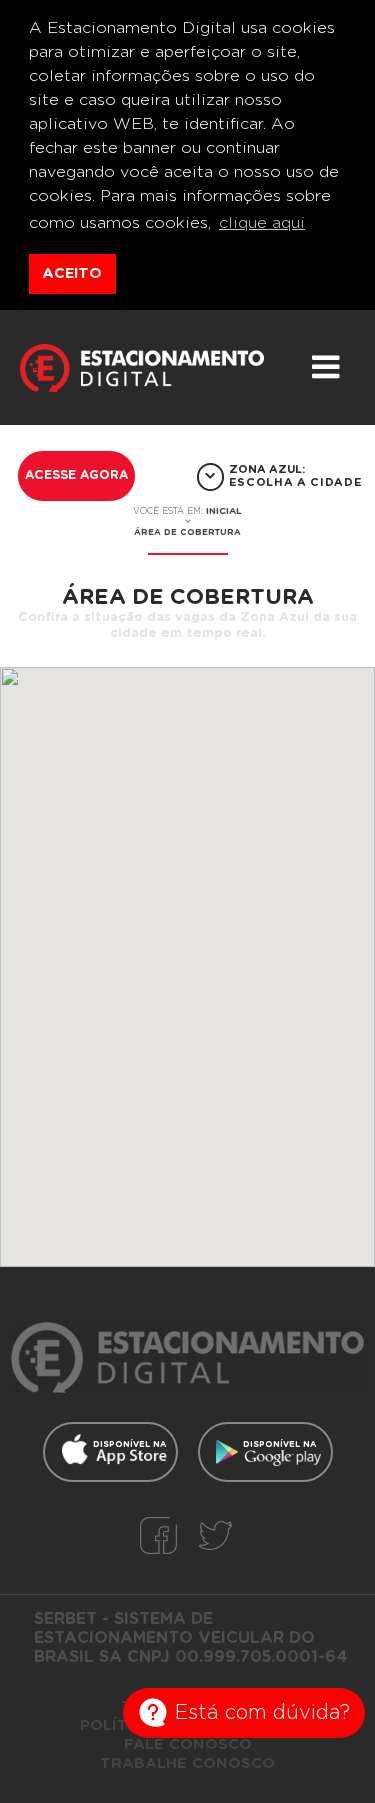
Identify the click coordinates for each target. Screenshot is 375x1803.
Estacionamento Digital (142, 377)
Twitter (215, 1535)
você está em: (187, 511)
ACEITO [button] (72, 273)
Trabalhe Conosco (187, 1763)
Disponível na (129, 1444)
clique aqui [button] (262, 223)
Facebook (158, 1535)
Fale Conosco (188, 1744)
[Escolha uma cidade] (210, 477)
